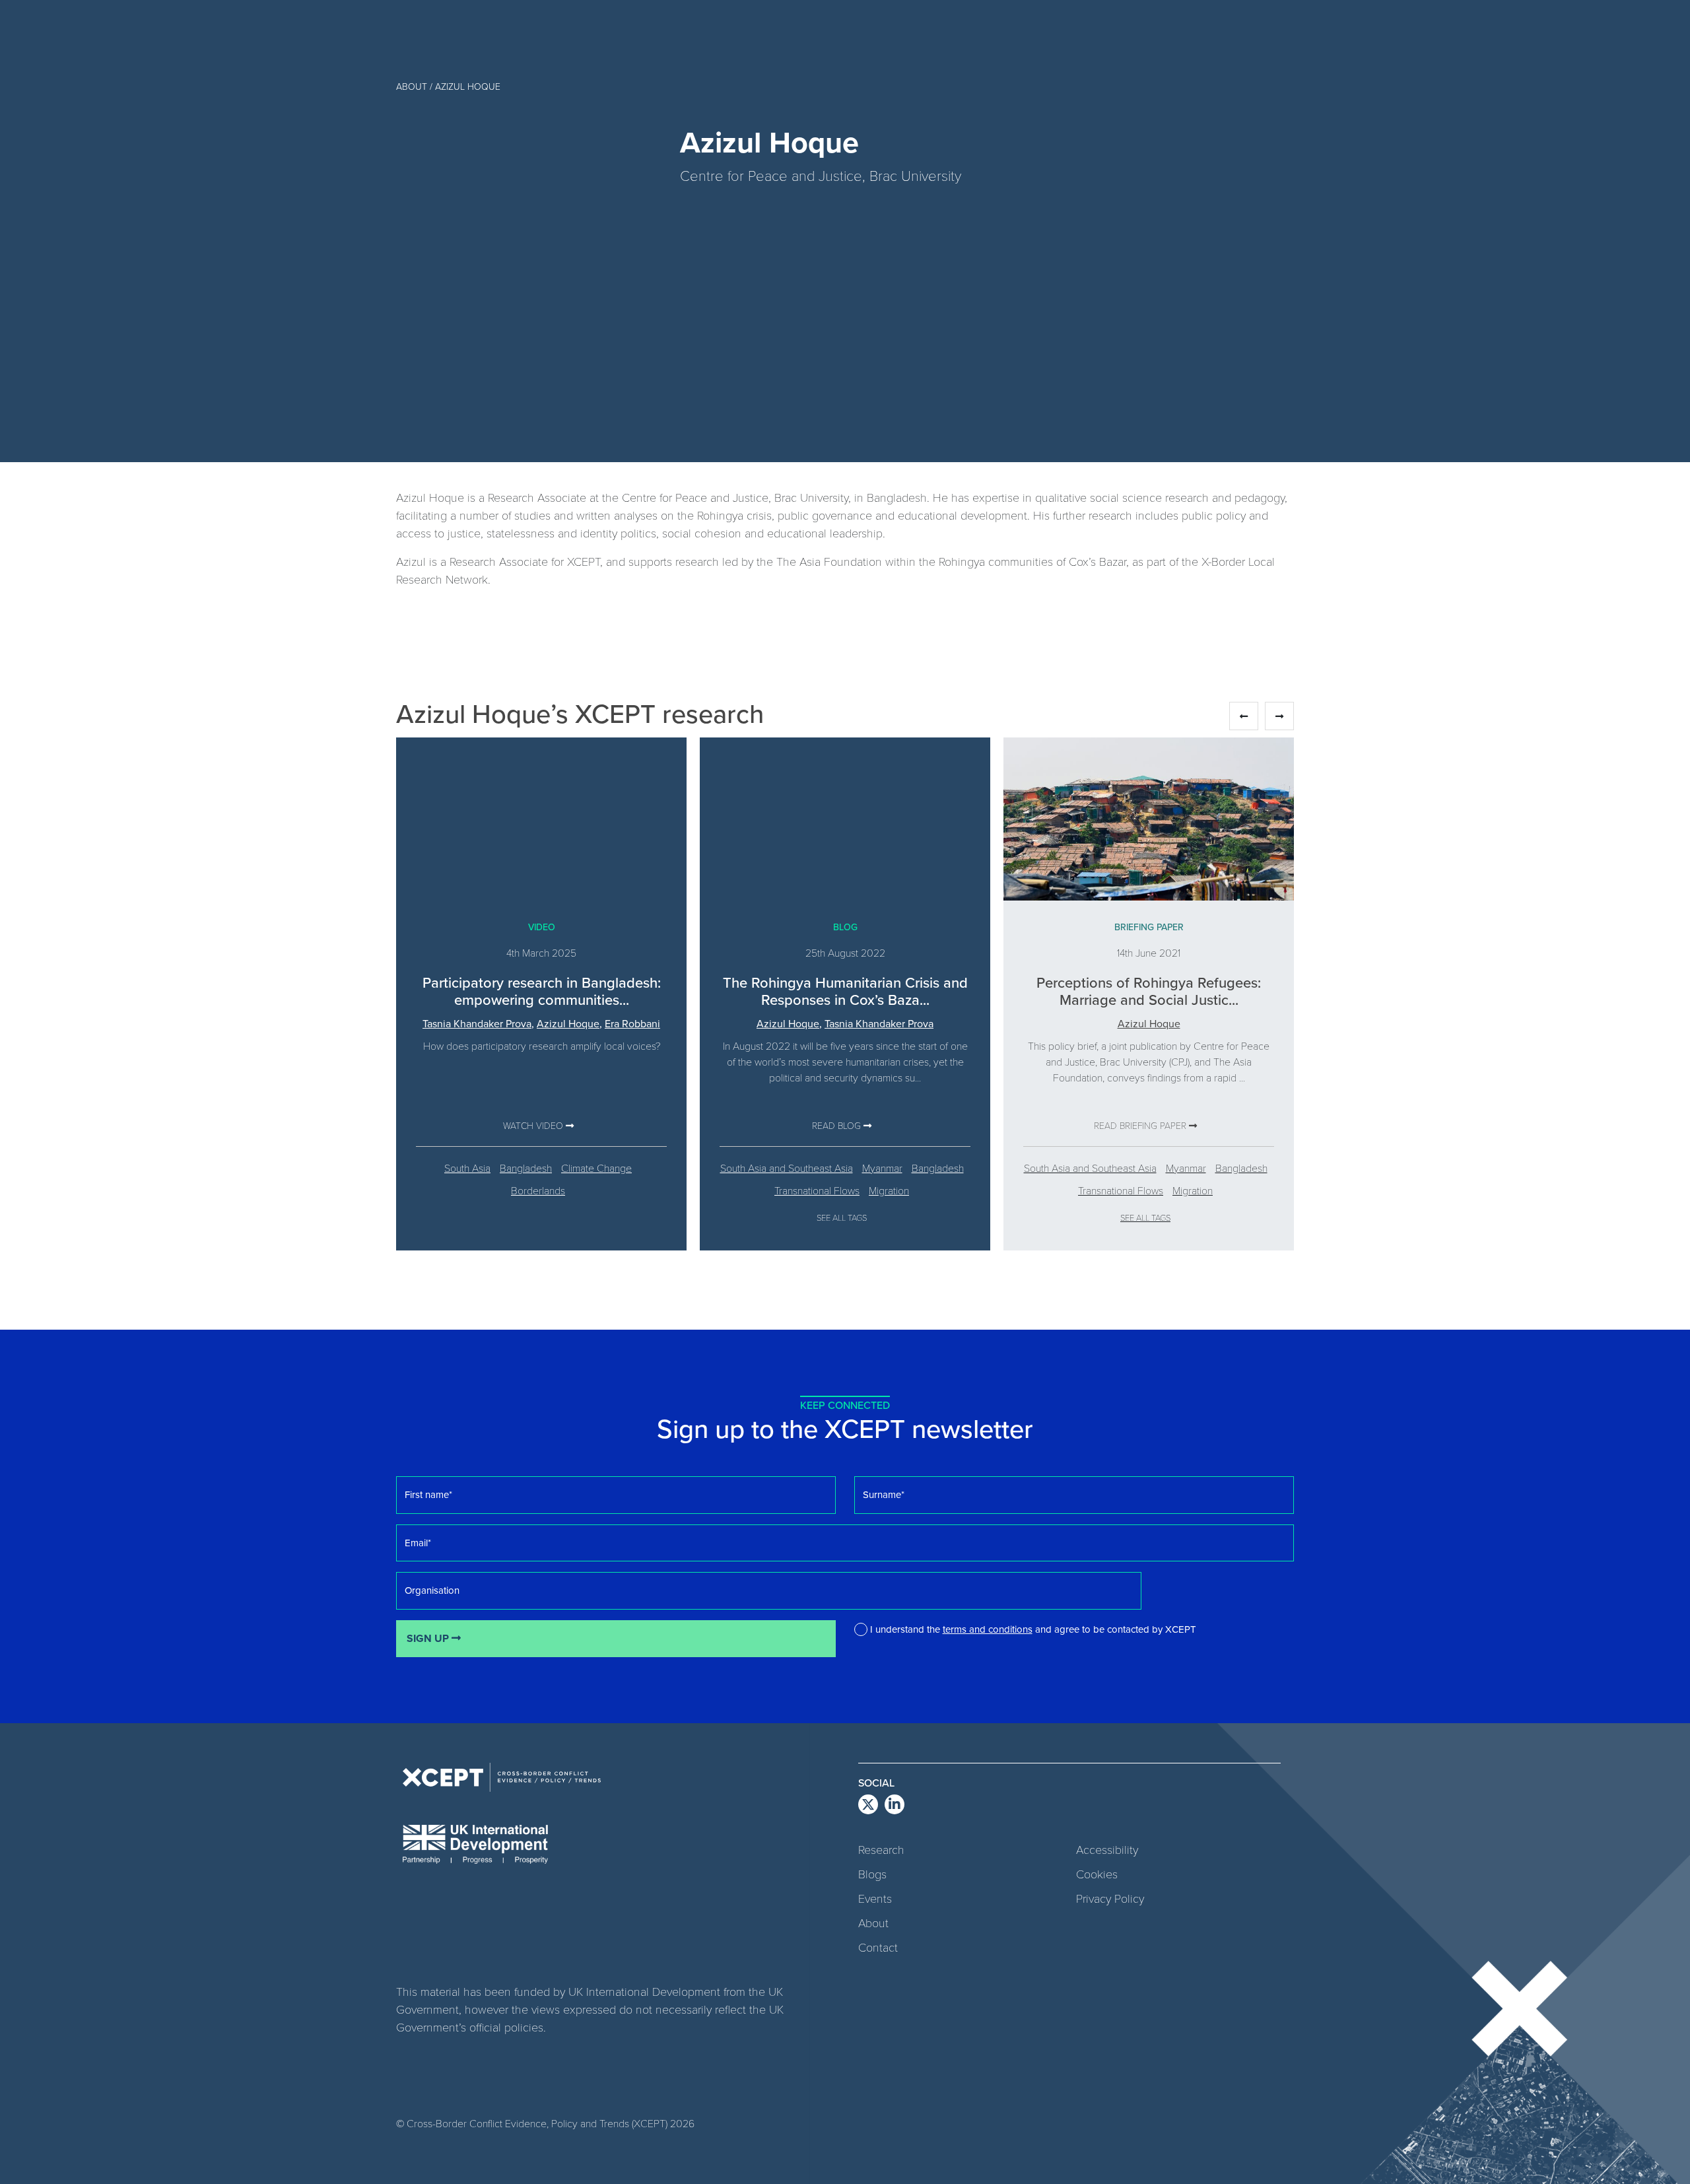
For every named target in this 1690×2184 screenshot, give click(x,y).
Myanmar (882, 1168)
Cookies (1097, 1874)
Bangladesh (526, 1168)
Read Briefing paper (1141, 1125)
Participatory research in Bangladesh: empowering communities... (542, 991)
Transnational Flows (817, 1190)
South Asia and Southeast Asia (787, 1168)
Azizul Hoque (568, 1023)
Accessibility (1107, 1849)
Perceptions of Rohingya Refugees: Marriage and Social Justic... (1149, 991)
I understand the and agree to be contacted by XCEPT (1033, 1629)
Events (875, 1898)
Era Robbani (632, 1023)
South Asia (467, 1168)
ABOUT (412, 86)
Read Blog (838, 1125)
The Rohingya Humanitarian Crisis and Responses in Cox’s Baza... (845, 991)
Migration (889, 1190)
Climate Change (596, 1168)
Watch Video (534, 1125)
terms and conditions (988, 1629)
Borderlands (538, 1190)
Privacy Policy (1110, 1898)
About (873, 1923)
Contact (878, 1947)
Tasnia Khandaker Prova (477, 1023)
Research (881, 1849)
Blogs (872, 1874)
